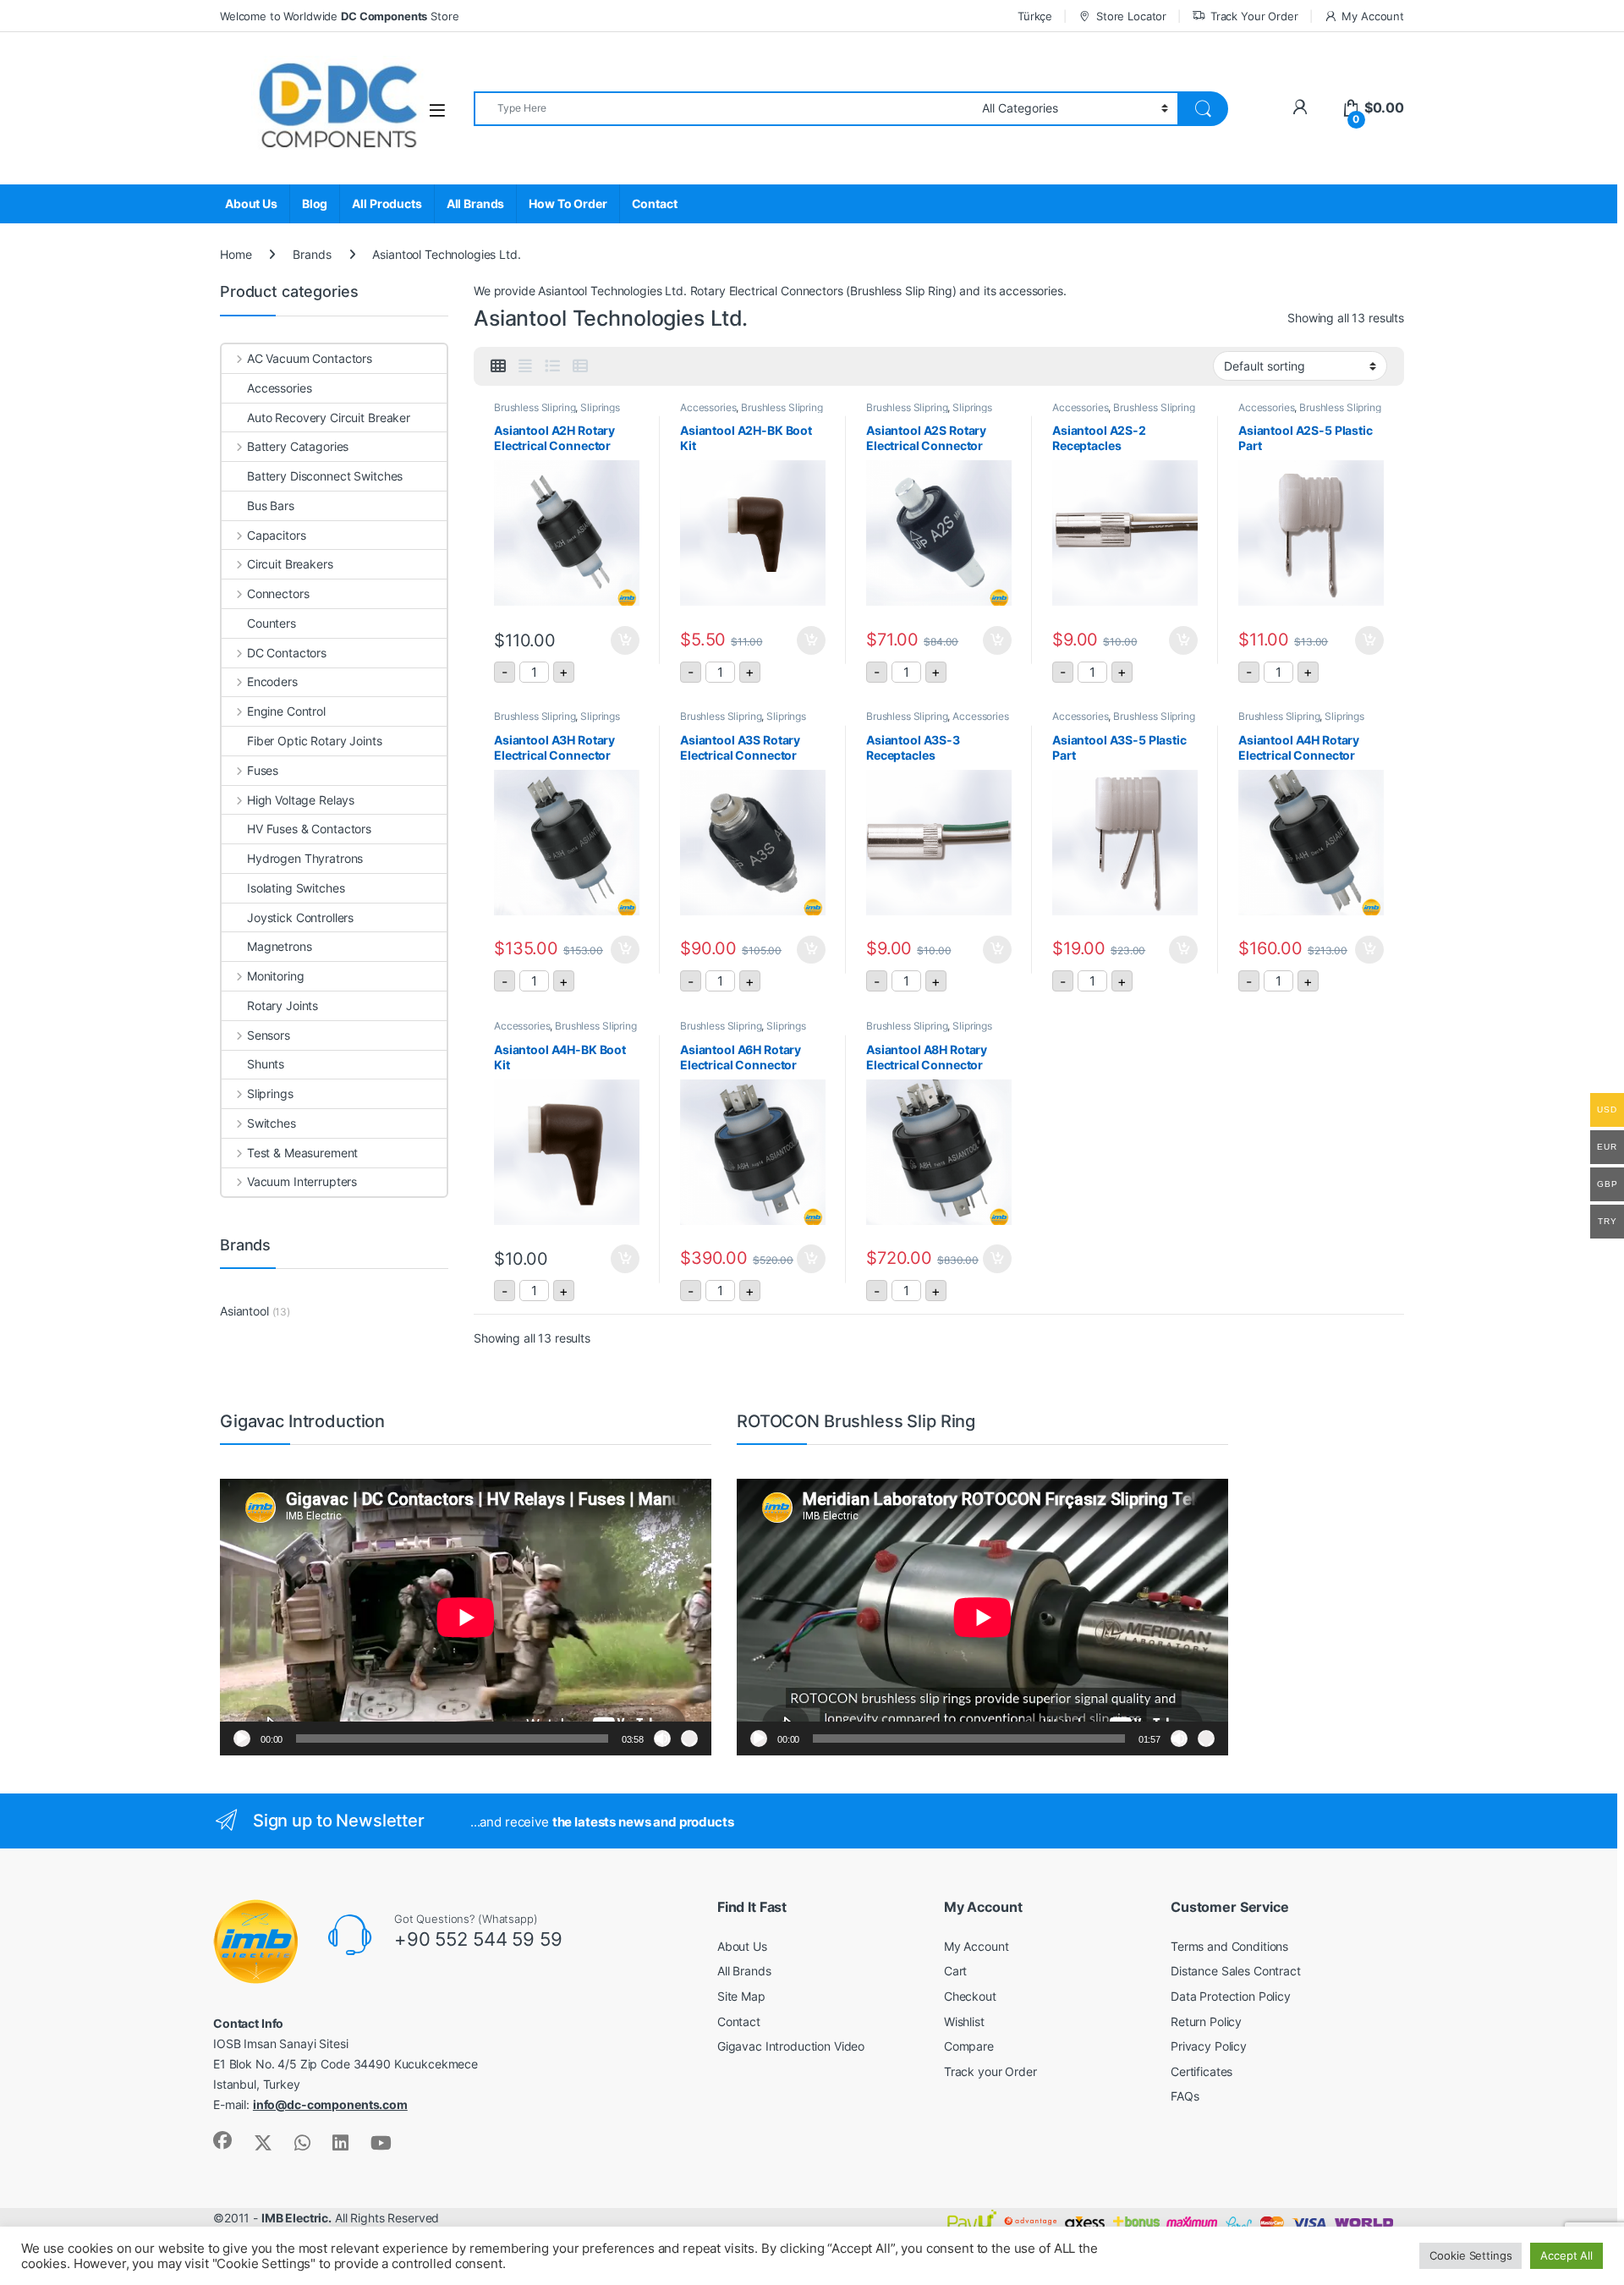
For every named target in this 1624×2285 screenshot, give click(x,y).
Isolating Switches (296, 888)
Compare (969, 2046)
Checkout (970, 1996)
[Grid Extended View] (525, 366)
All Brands (476, 203)
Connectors (278, 593)
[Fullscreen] (689, 1738)
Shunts (266, 1064)
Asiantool (244, 1311)
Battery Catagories (298, 446)
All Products (387, 203)
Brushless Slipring (535, 407)
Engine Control (286, 711)
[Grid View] (498, 366)
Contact (655, 203)
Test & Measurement (302, 1153)
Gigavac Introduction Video (791, 2046)
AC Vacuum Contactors (310, 358)
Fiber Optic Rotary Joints (315, 741)
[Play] (242, 1738)
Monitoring (275, 976)
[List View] (552, 366)
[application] (466, 1617)
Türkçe (1035, 16)
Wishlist (964, 2021)
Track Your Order (1254, 16)
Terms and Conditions (1229, 1946)
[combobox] (723, 109)
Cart (955, 1971)
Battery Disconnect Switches (325, 476)
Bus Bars (271, 505)
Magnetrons (280, 946)
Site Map (741, 1996)
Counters (272, 623)
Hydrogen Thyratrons (305, 858)
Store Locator (1131, 16)
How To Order (568, 203)
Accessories (708, 407)
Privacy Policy (1209, 2046)
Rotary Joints (283, 1005)
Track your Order (990, 2071)
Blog (315, 203)
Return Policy (1206, 2021)
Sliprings (600, 407)
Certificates (1202, 2071)
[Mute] (662, 1738)
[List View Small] (580, 366)
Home (236, 254)
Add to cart (625, 640)
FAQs (1185, 2096)
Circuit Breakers (290, 564)
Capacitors (276, 535)
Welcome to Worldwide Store (339, 16)
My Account (1373, 16)
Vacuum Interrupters (302, 1181)
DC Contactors (287, 653)
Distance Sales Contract (1236, 1971)
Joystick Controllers (300, 917)
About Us (251, 203)
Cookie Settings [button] (1470, 2255)
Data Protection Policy (1231, 1996)
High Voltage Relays (301, 800)
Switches (272, 1123)
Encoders (272, 681)
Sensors (269, 1035)
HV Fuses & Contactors (309, 829)
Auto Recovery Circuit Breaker (329, 417)
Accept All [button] (1566, 2255)
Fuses (263, 770)
